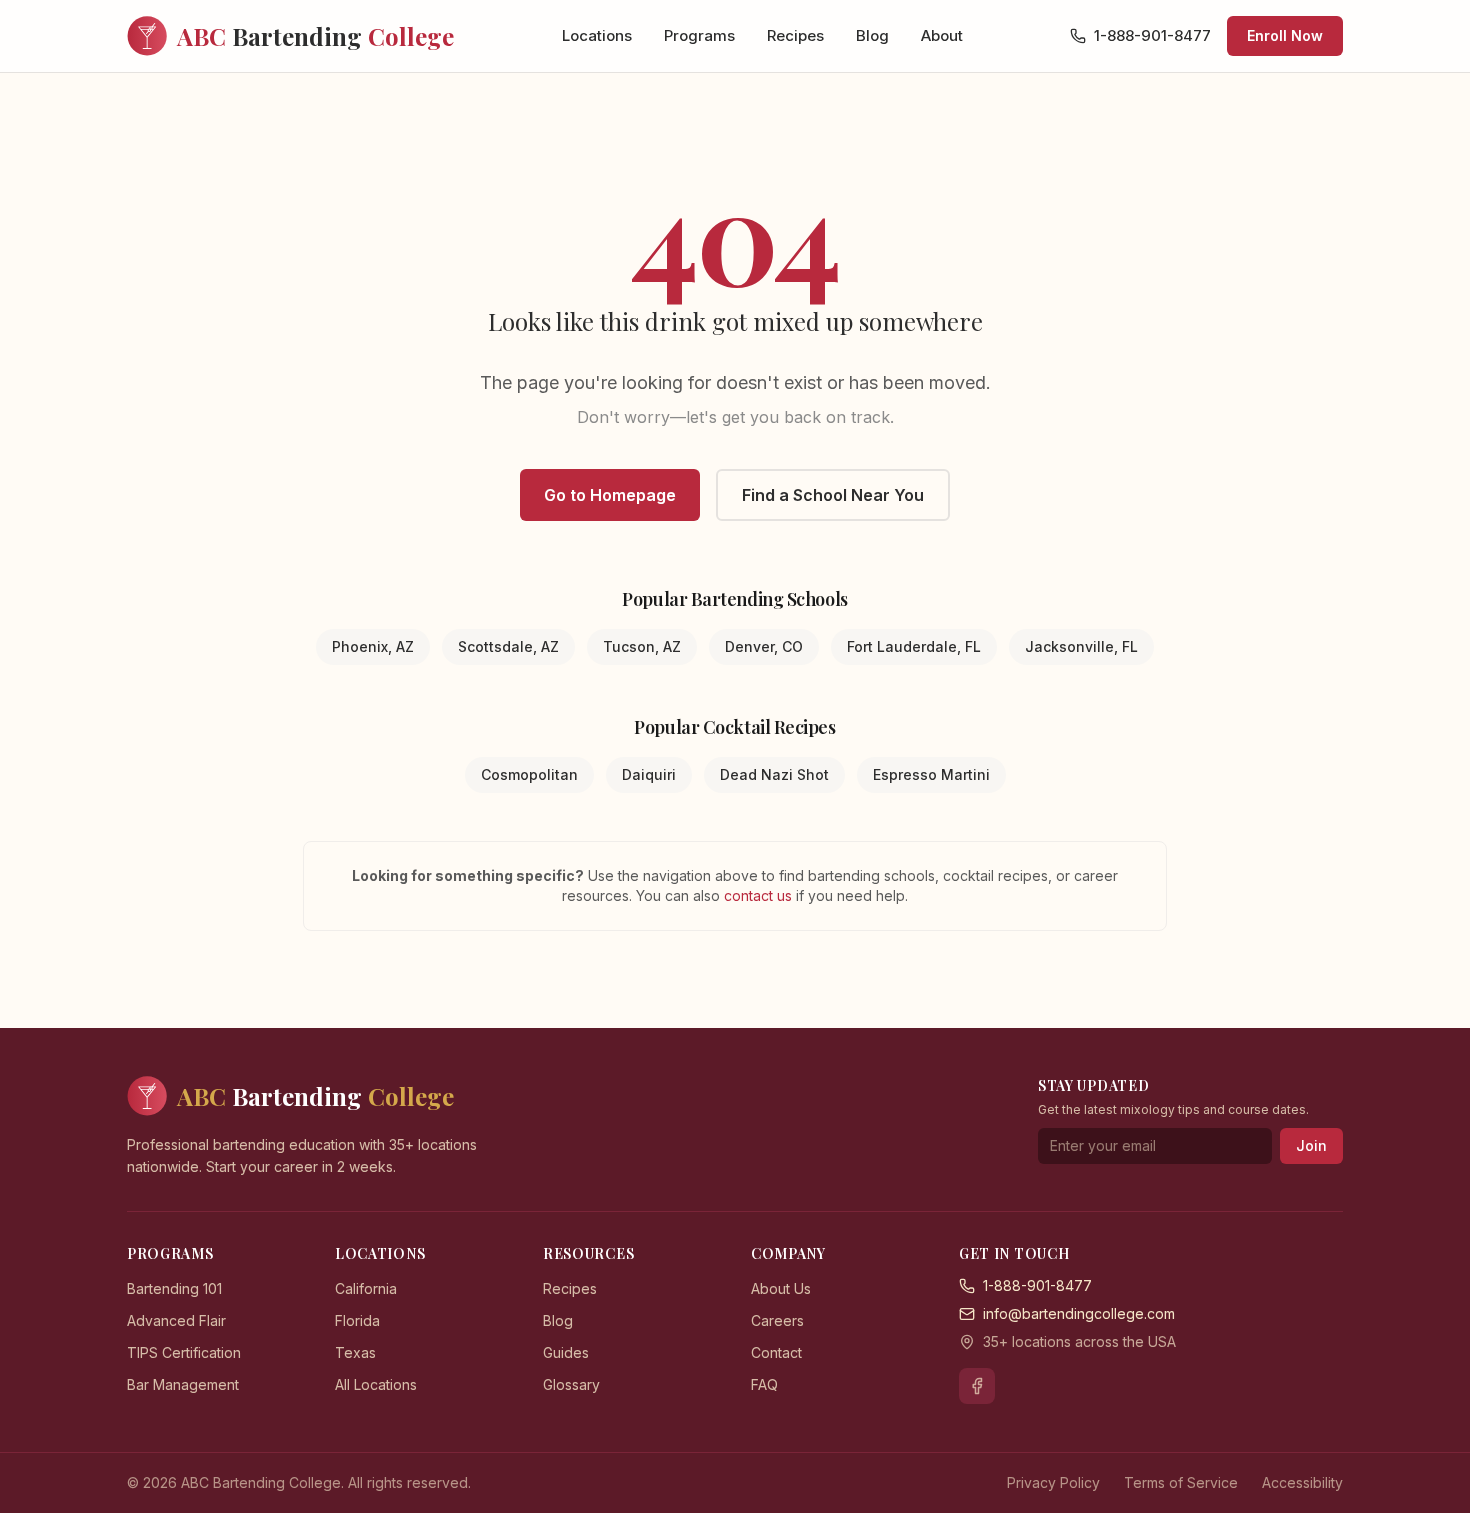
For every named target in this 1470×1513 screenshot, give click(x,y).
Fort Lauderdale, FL (914, 646)
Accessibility (1302, 1482)
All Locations (376, 1384)
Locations (597, 35)
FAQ (764, 1384)
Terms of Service (1181, 1482)
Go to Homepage (610, 495)
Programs (699, 35)
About (942, 35)
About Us (781, 1288)
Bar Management (183, 1384)
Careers (777, 1320)
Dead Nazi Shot (774, 774)
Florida (357, 1320)
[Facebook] (977, 1386)
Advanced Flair (176, 1320)
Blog (872, 35)
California (366, 1288)
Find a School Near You (833, 495)
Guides (566, 1352)
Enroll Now (1285, 35)
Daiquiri (649, 774)
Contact (776, 1352)
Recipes (795, 35)
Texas (355, 1352)
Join (1311, 1145)
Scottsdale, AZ (508, 646)
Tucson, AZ (642, 646)
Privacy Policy (1053, 1482)
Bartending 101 (174, 1288)
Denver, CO (764, 646)
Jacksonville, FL (1081, 646)
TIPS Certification (184, 1352)
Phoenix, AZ (373, 646)
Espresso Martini (931, 774)
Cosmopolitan (529, 774)
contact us (760, 895)
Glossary (571, 1384)
